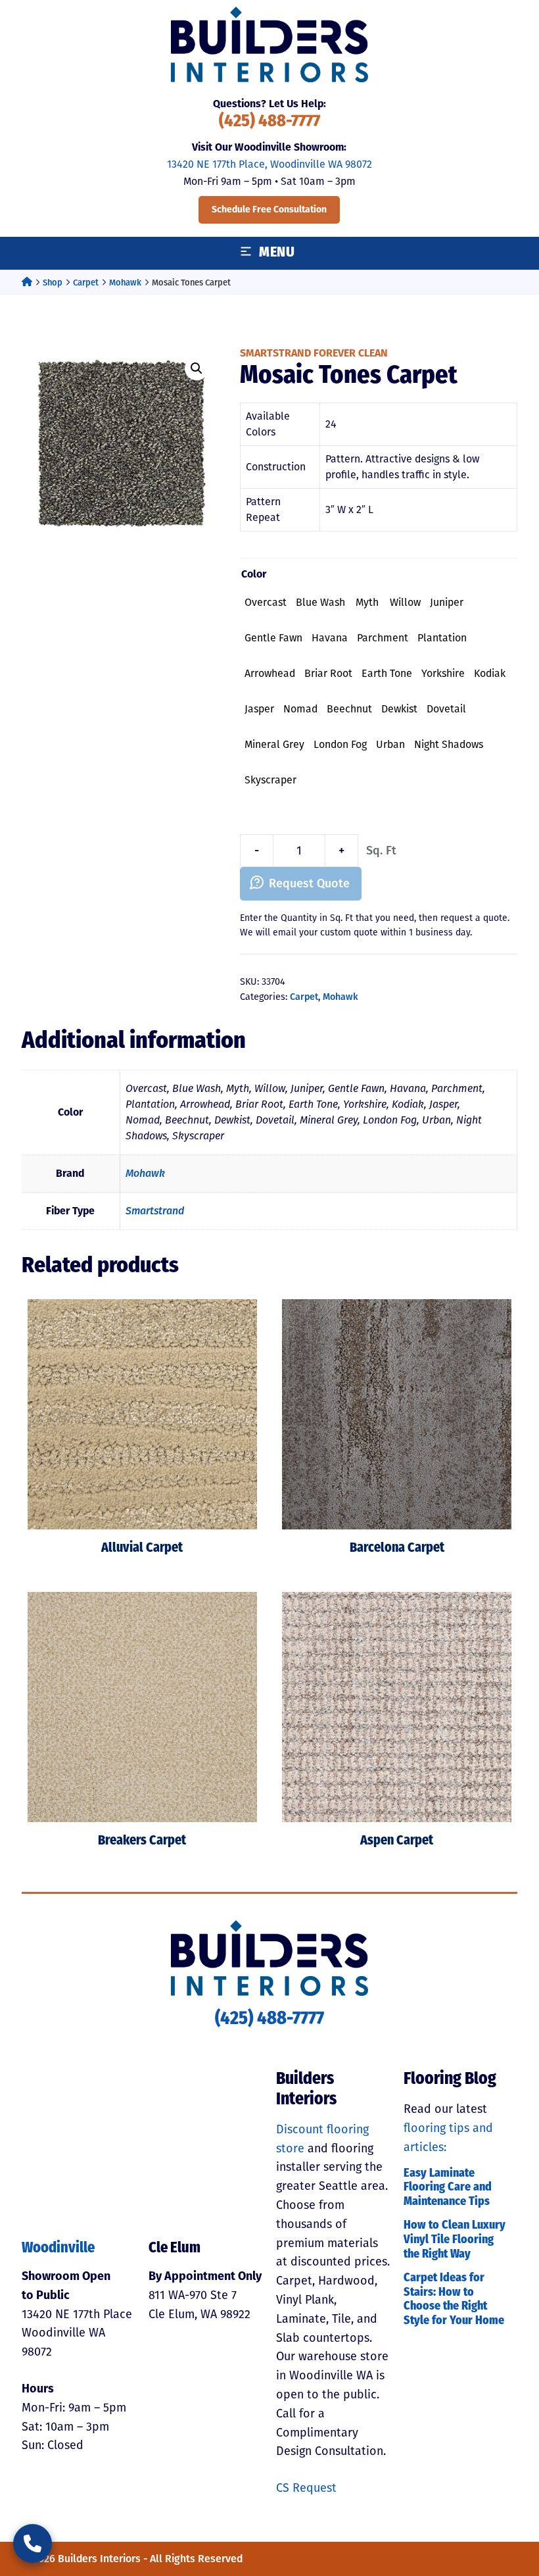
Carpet (86, 283)
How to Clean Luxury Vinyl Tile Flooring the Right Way (455, 2240)
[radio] (266, 603)
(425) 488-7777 (269, 122)
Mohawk (125, 283)
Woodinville (58, 2249)
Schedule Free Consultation (269, 210)
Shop (53, 283)
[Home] (27, 283)
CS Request (306, 2488)
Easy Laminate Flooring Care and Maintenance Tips (448, 2188)
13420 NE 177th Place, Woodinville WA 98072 (269, 164)
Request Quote (309, 883)
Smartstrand (155, 1211)
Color (254, 574)
